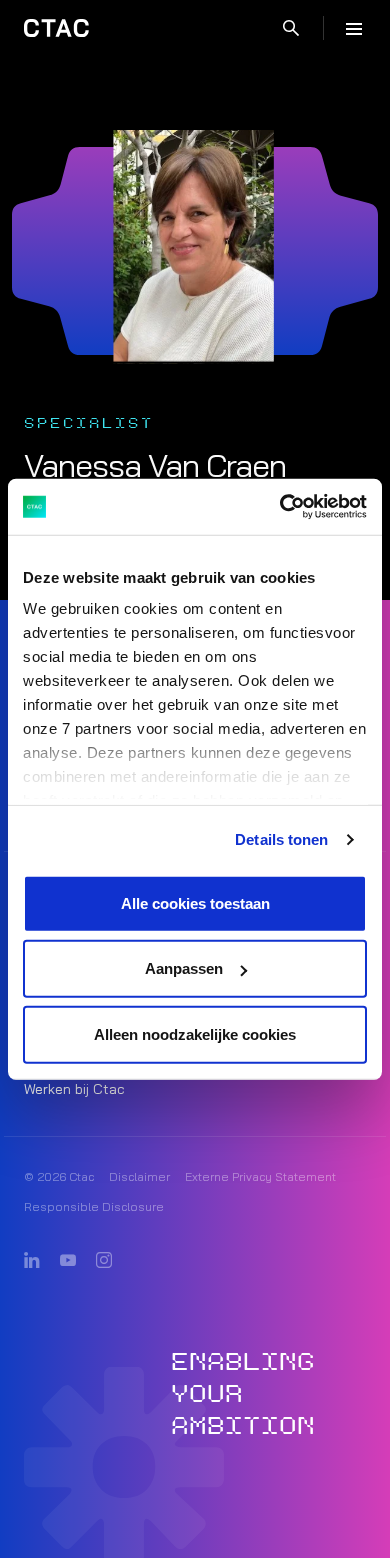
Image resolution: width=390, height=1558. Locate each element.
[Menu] (354, 28)
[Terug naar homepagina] (56, 28)
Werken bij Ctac (74, 1089)
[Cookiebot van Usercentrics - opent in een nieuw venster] (280, 507)
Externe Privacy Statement (260, 1176)
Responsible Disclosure (94, 1206)
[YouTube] (68, 1261)
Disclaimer (139, 1176)
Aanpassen (184, 968)
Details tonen (281, 839)
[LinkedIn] (32, 1261)
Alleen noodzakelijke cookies (195, 1033)
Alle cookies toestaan (195, 902)
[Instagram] (104, 1261)
